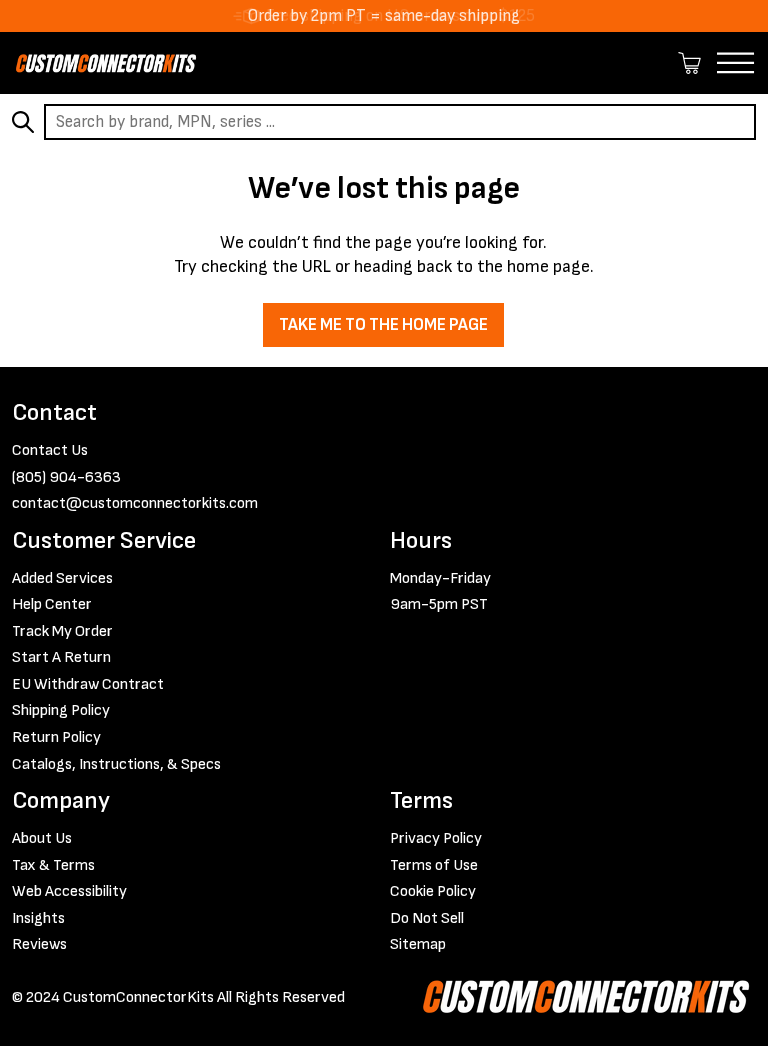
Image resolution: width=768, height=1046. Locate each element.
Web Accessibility (69, 891)
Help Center (52, 604)
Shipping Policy (61, 710)
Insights (38, 918)
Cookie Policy (433, 891)
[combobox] (400, 122)
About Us (42, 838)
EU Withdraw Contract (88, 684)
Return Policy (56, 737)
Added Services (62, 578)
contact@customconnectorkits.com (135, 503)
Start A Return (61, 657)
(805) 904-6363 (66, 477)
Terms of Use (434, 865)
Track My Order (62, 631)
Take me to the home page (383, 325)
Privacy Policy (436, 838)
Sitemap (418, 944)
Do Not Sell (427, 918)
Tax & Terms (53, 865)
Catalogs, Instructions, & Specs (116, 764)
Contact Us (50, 450)
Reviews (39, 944)
